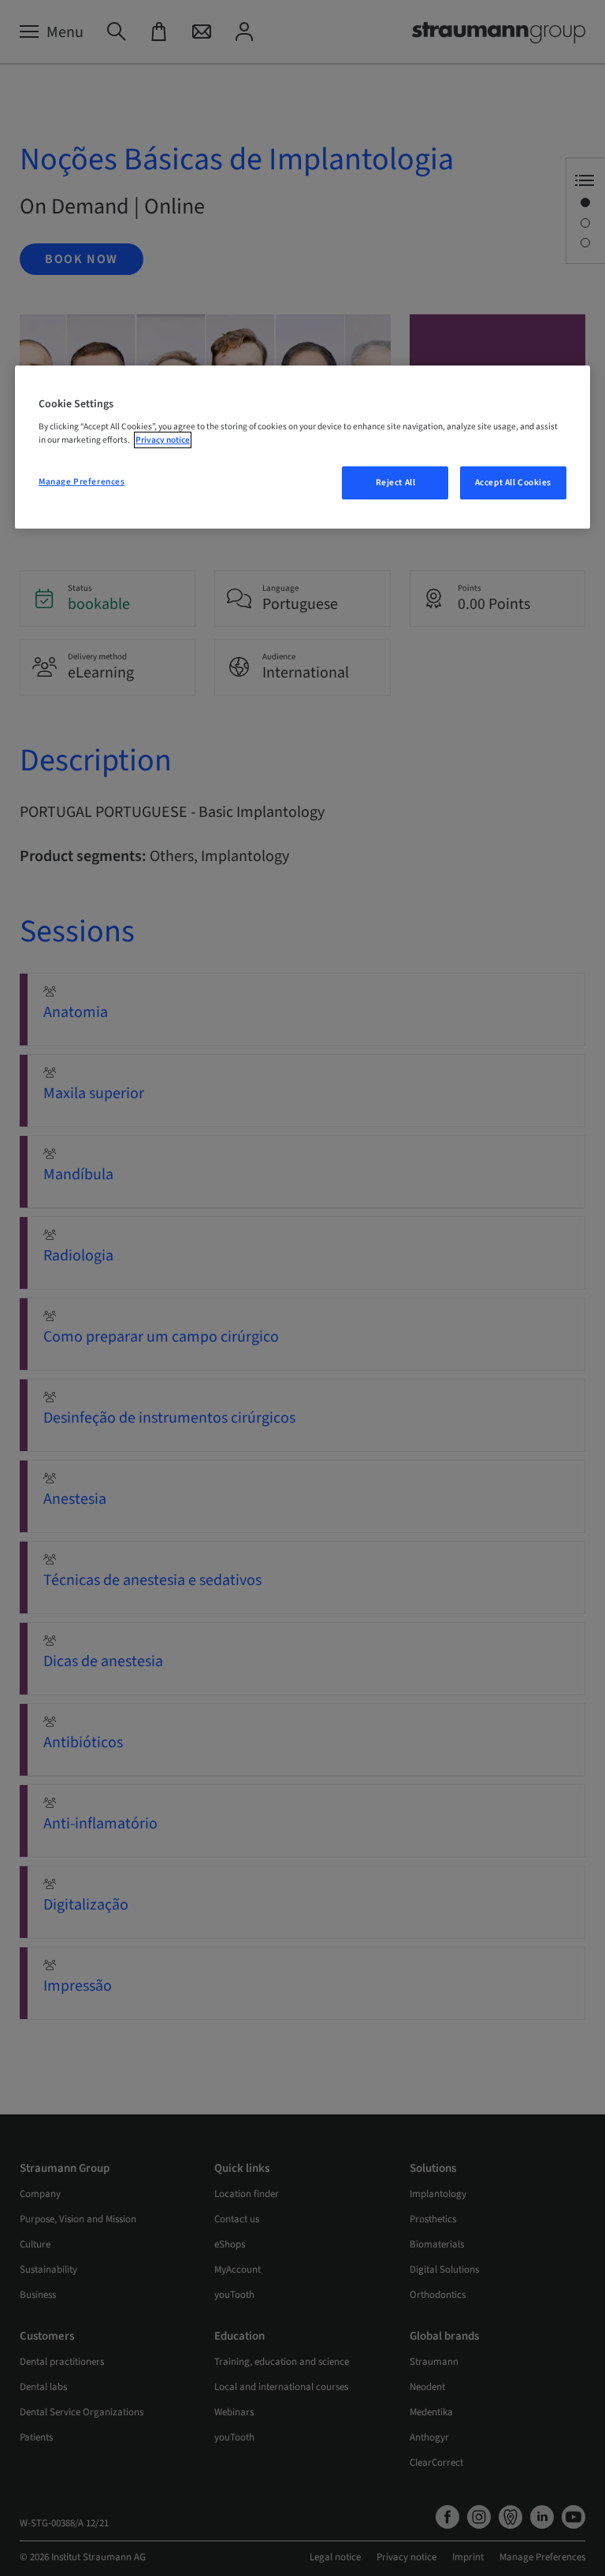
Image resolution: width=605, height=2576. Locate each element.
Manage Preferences (82, 482)
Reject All (396, 483)
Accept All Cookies (513, 483)
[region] (302, 447)
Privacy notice (163, 440)
